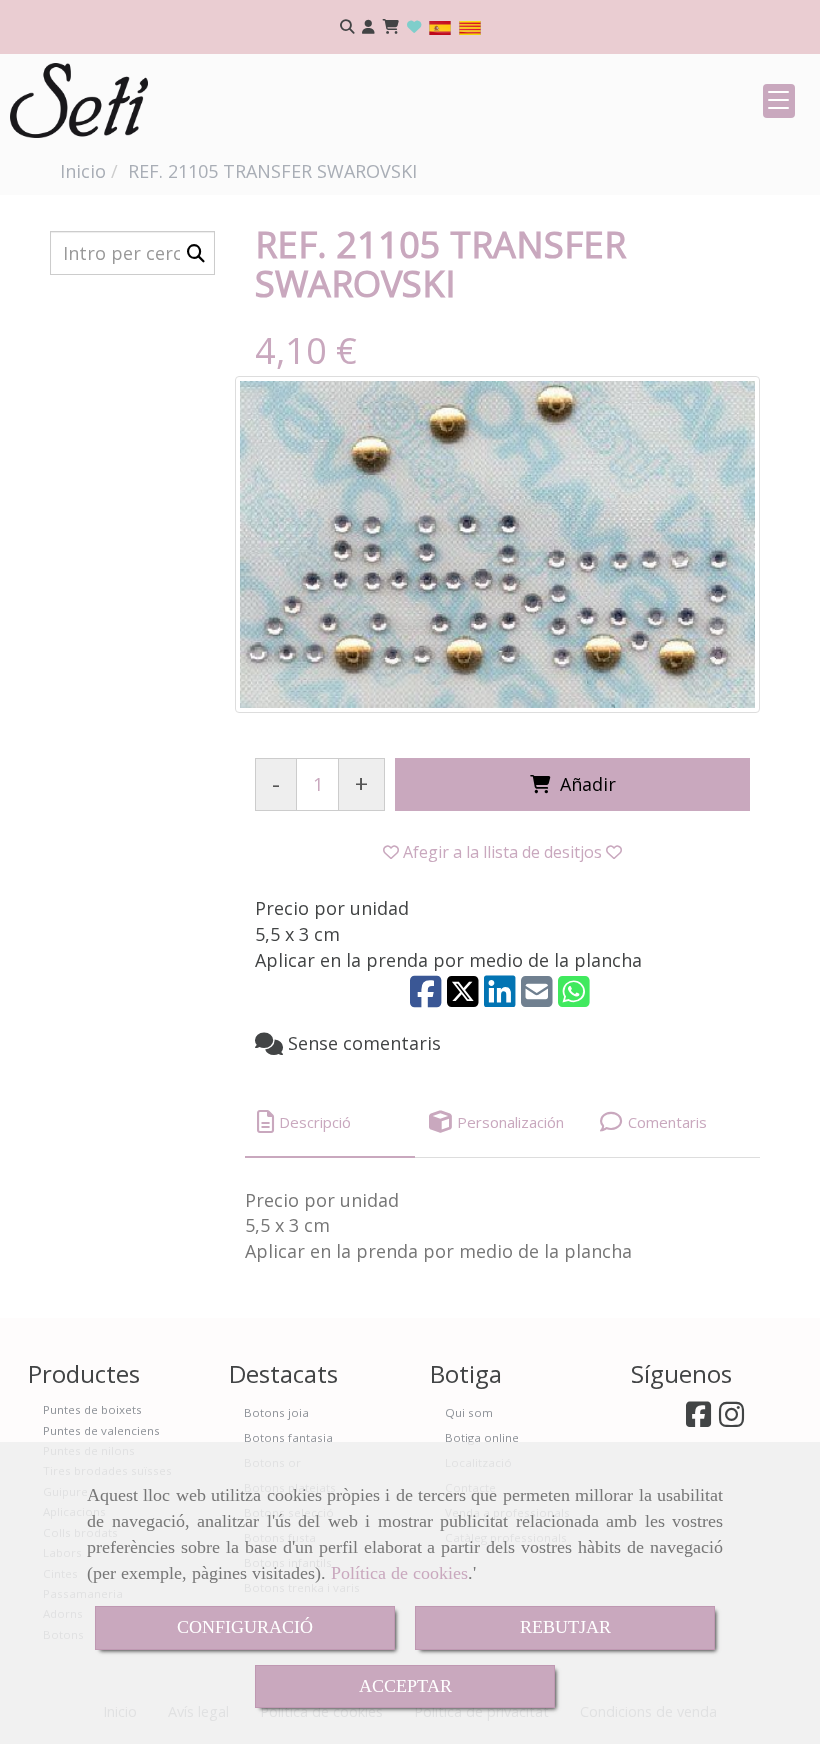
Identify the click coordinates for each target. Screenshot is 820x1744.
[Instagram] (731, 1419)
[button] (368, 27)
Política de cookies (399, 1573)
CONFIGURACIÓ (245, 1627)
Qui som (469, 1412)
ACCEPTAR (405, 1686)
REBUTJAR (565, 1627)
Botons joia (276, 1412)
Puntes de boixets (92, 1409)
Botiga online (482, 1437)
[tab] (330, 1122)
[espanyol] (440, 26)
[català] (470, 26)
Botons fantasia (288, 1437)
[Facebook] (698, 1419)
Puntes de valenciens (101, 1430)
